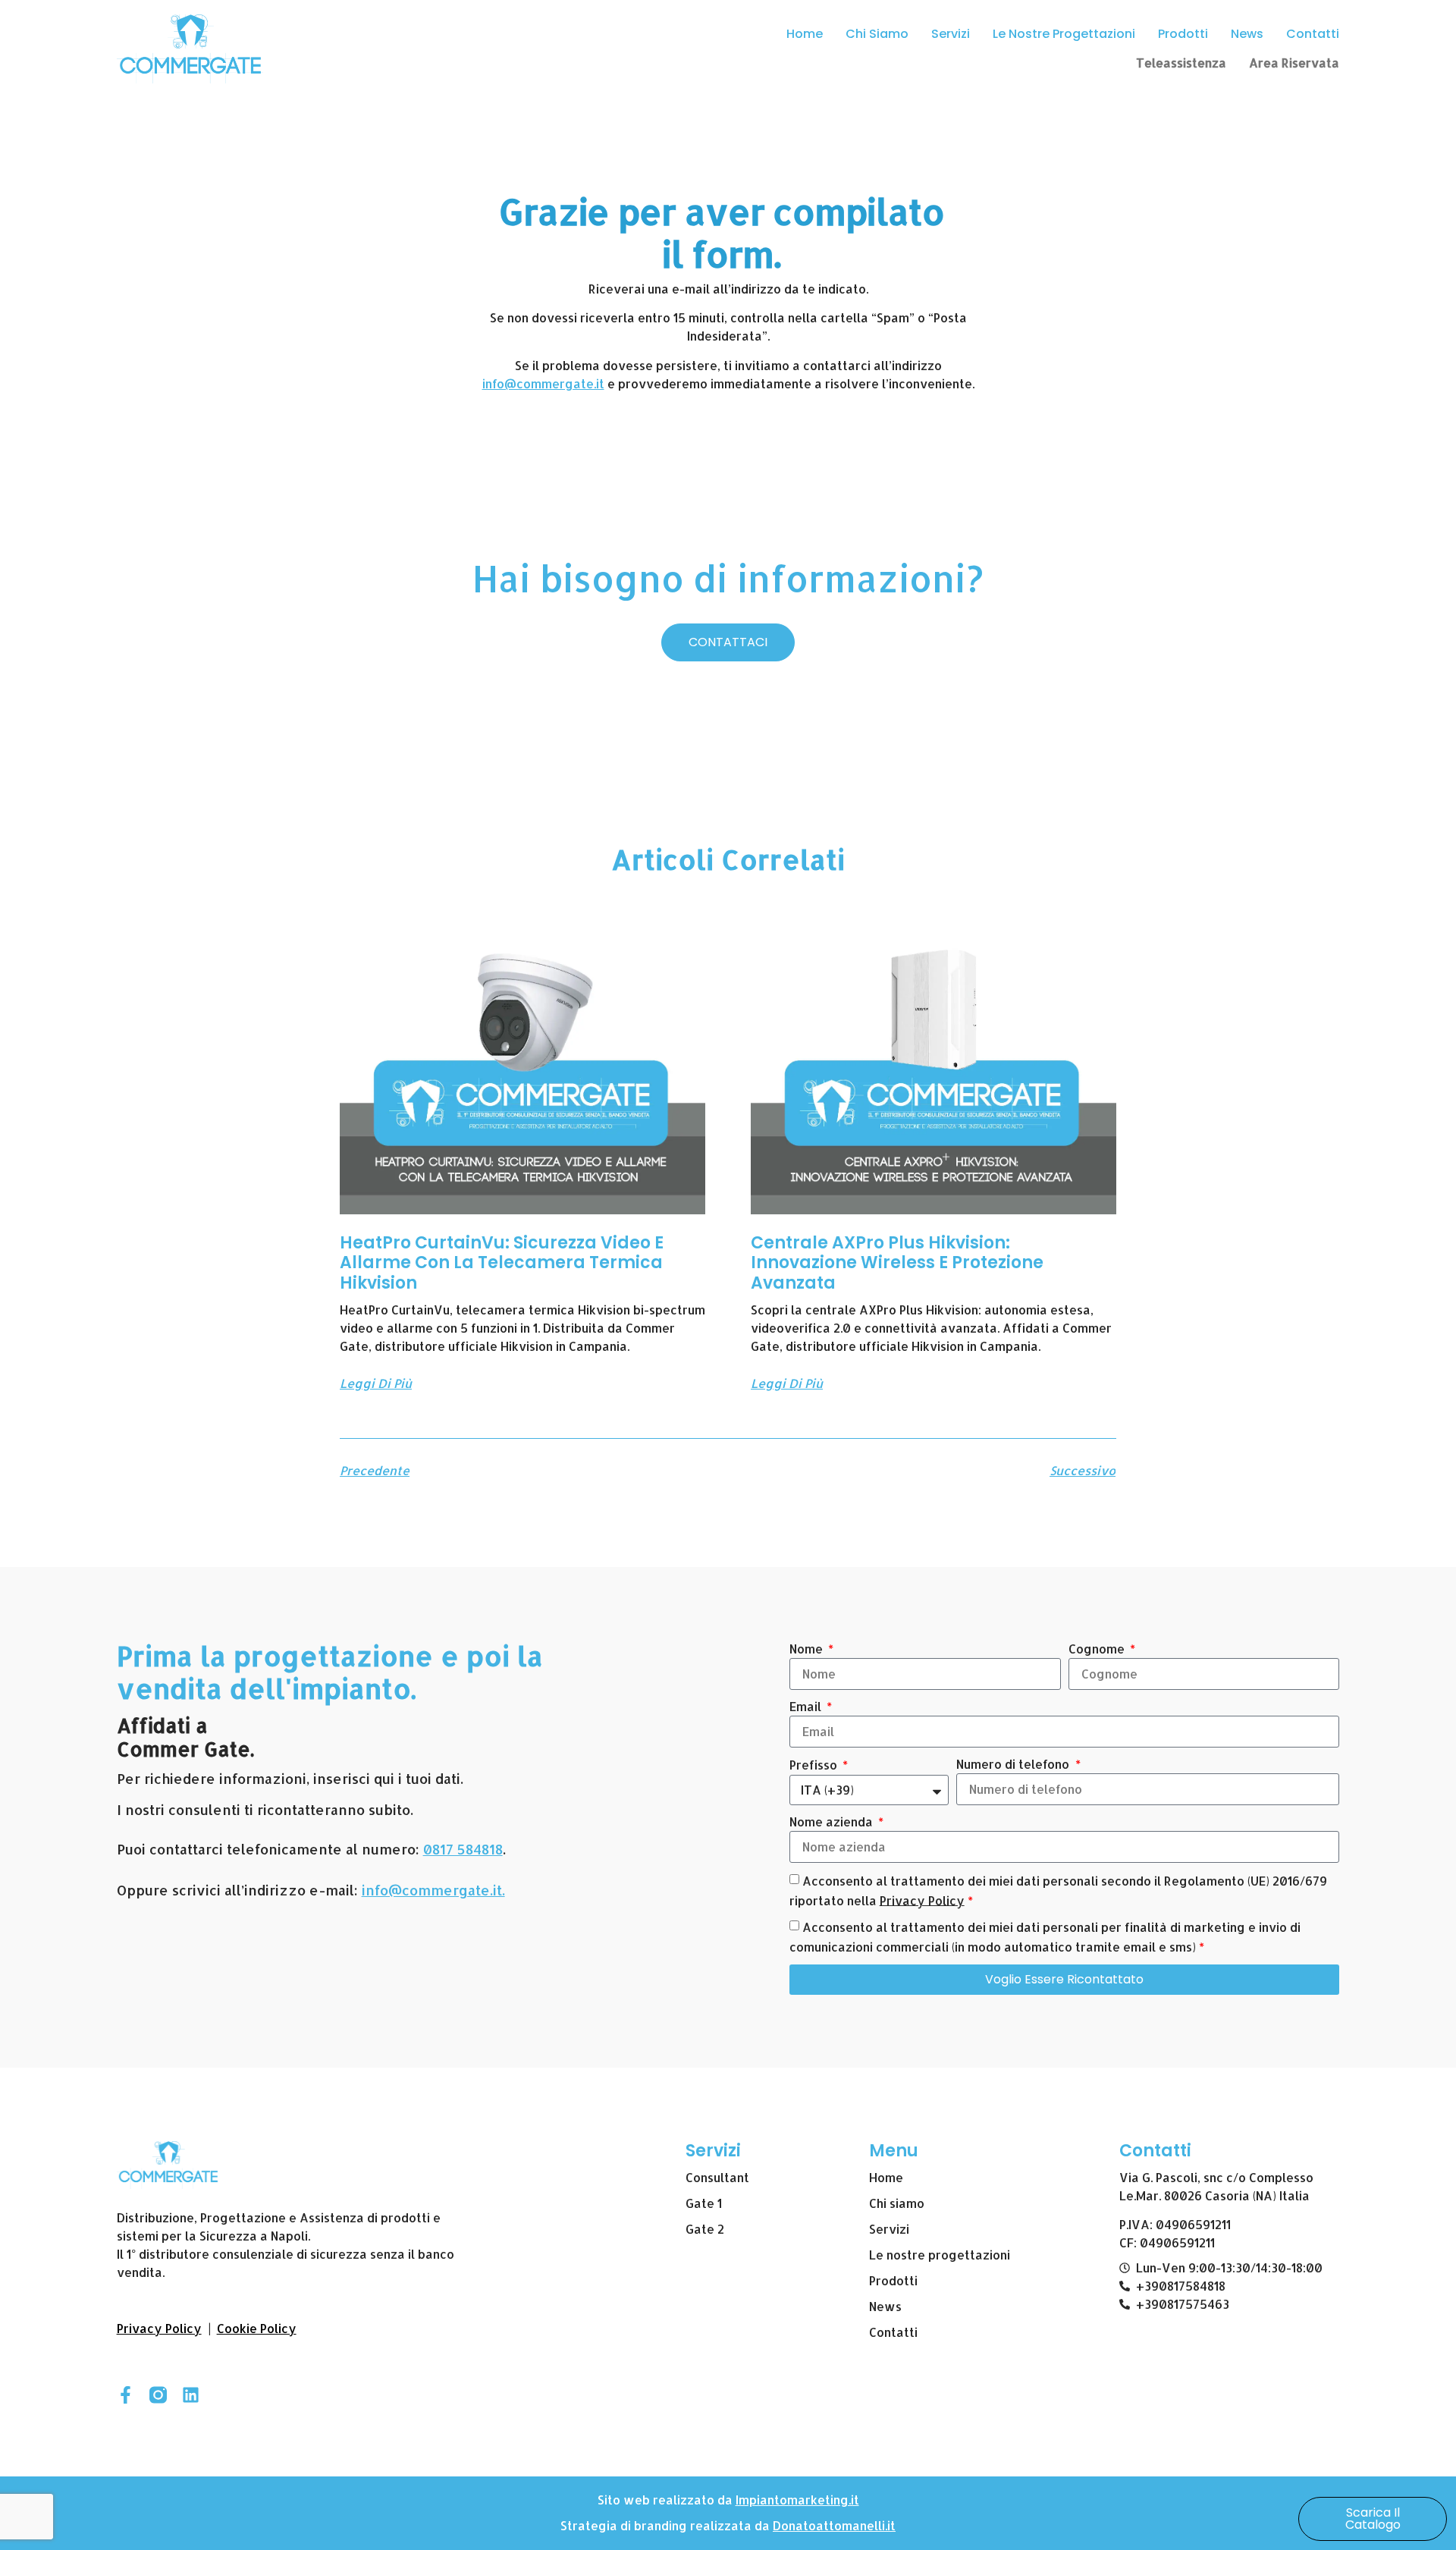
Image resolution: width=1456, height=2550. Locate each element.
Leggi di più (376, 1383)
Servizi (951, 34)
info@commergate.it (543, 383)
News (1247, 34)
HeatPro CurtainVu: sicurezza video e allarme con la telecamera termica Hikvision (502, 1263)
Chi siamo (877, 34)
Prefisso (815, 1765)
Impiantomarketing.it (797, 2500)
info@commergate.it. (433, 1890)
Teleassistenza (1181, 63)
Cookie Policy (257, 2328)
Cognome (1098, 1649)
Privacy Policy (922, 1900)
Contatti (1313, 34)
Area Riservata (1294, 63)
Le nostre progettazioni (1064, 34)
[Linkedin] (191, 2395)
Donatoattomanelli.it (834, 2525)
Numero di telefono (1014, 1764)
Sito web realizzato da (667, 2500)
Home (805, 34)
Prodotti (1183, 34)
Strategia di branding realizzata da (667, 2525)
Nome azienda (833, 1821)
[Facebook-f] (126, 2395)
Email (807, 1706)
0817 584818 (463, 1849)
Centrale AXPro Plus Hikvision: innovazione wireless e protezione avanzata (897, 1263)
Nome (808, 1649)
